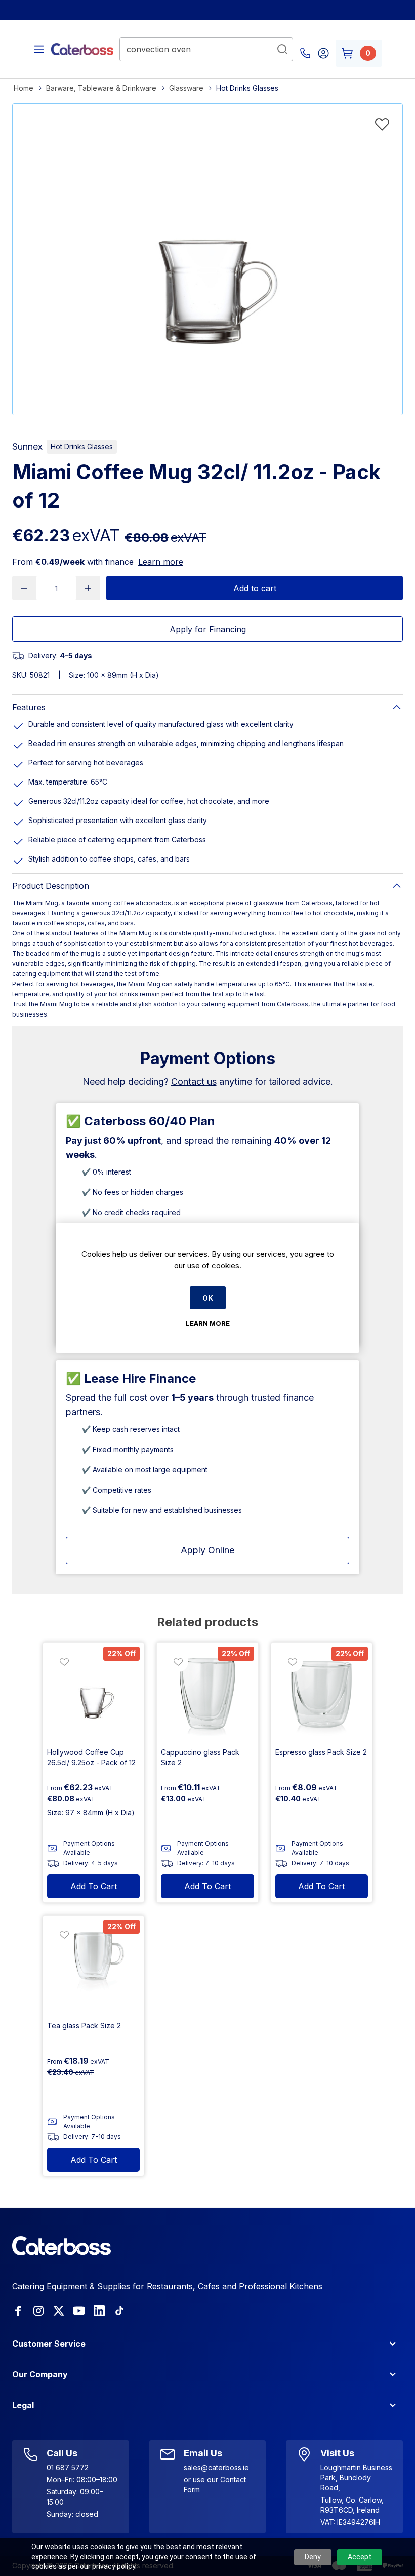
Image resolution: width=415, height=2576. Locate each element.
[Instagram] (38, 2311)
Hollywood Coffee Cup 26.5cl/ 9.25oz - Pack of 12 (91, 1757)
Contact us (194, 1082)
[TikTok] (119, 2311)
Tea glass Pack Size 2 (84, 2026)
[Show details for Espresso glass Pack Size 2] (322, 1693)
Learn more (161, 562)
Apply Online (207, 1550)
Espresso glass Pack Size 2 (321, 1752)
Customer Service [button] (49, 2344)
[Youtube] (79, 2311)
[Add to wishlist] (382, 124)
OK (208, 1298)
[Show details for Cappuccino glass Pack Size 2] (207, 1693)
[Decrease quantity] (24, 588)
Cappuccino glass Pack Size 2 (200, 1757)
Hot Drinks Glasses (82, 446)
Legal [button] (23, 2405)
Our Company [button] (40, 2374)
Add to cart (255, 588)
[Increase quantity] (88, 588)
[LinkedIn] (99, 2311)
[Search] (282, 49)
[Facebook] (18, 2311)
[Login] (323, 53)
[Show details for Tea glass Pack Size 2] (93, 1966)
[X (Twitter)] (59, 2311)
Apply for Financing (208, 629)
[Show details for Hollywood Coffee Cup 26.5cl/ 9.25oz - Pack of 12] (93, 1693)
